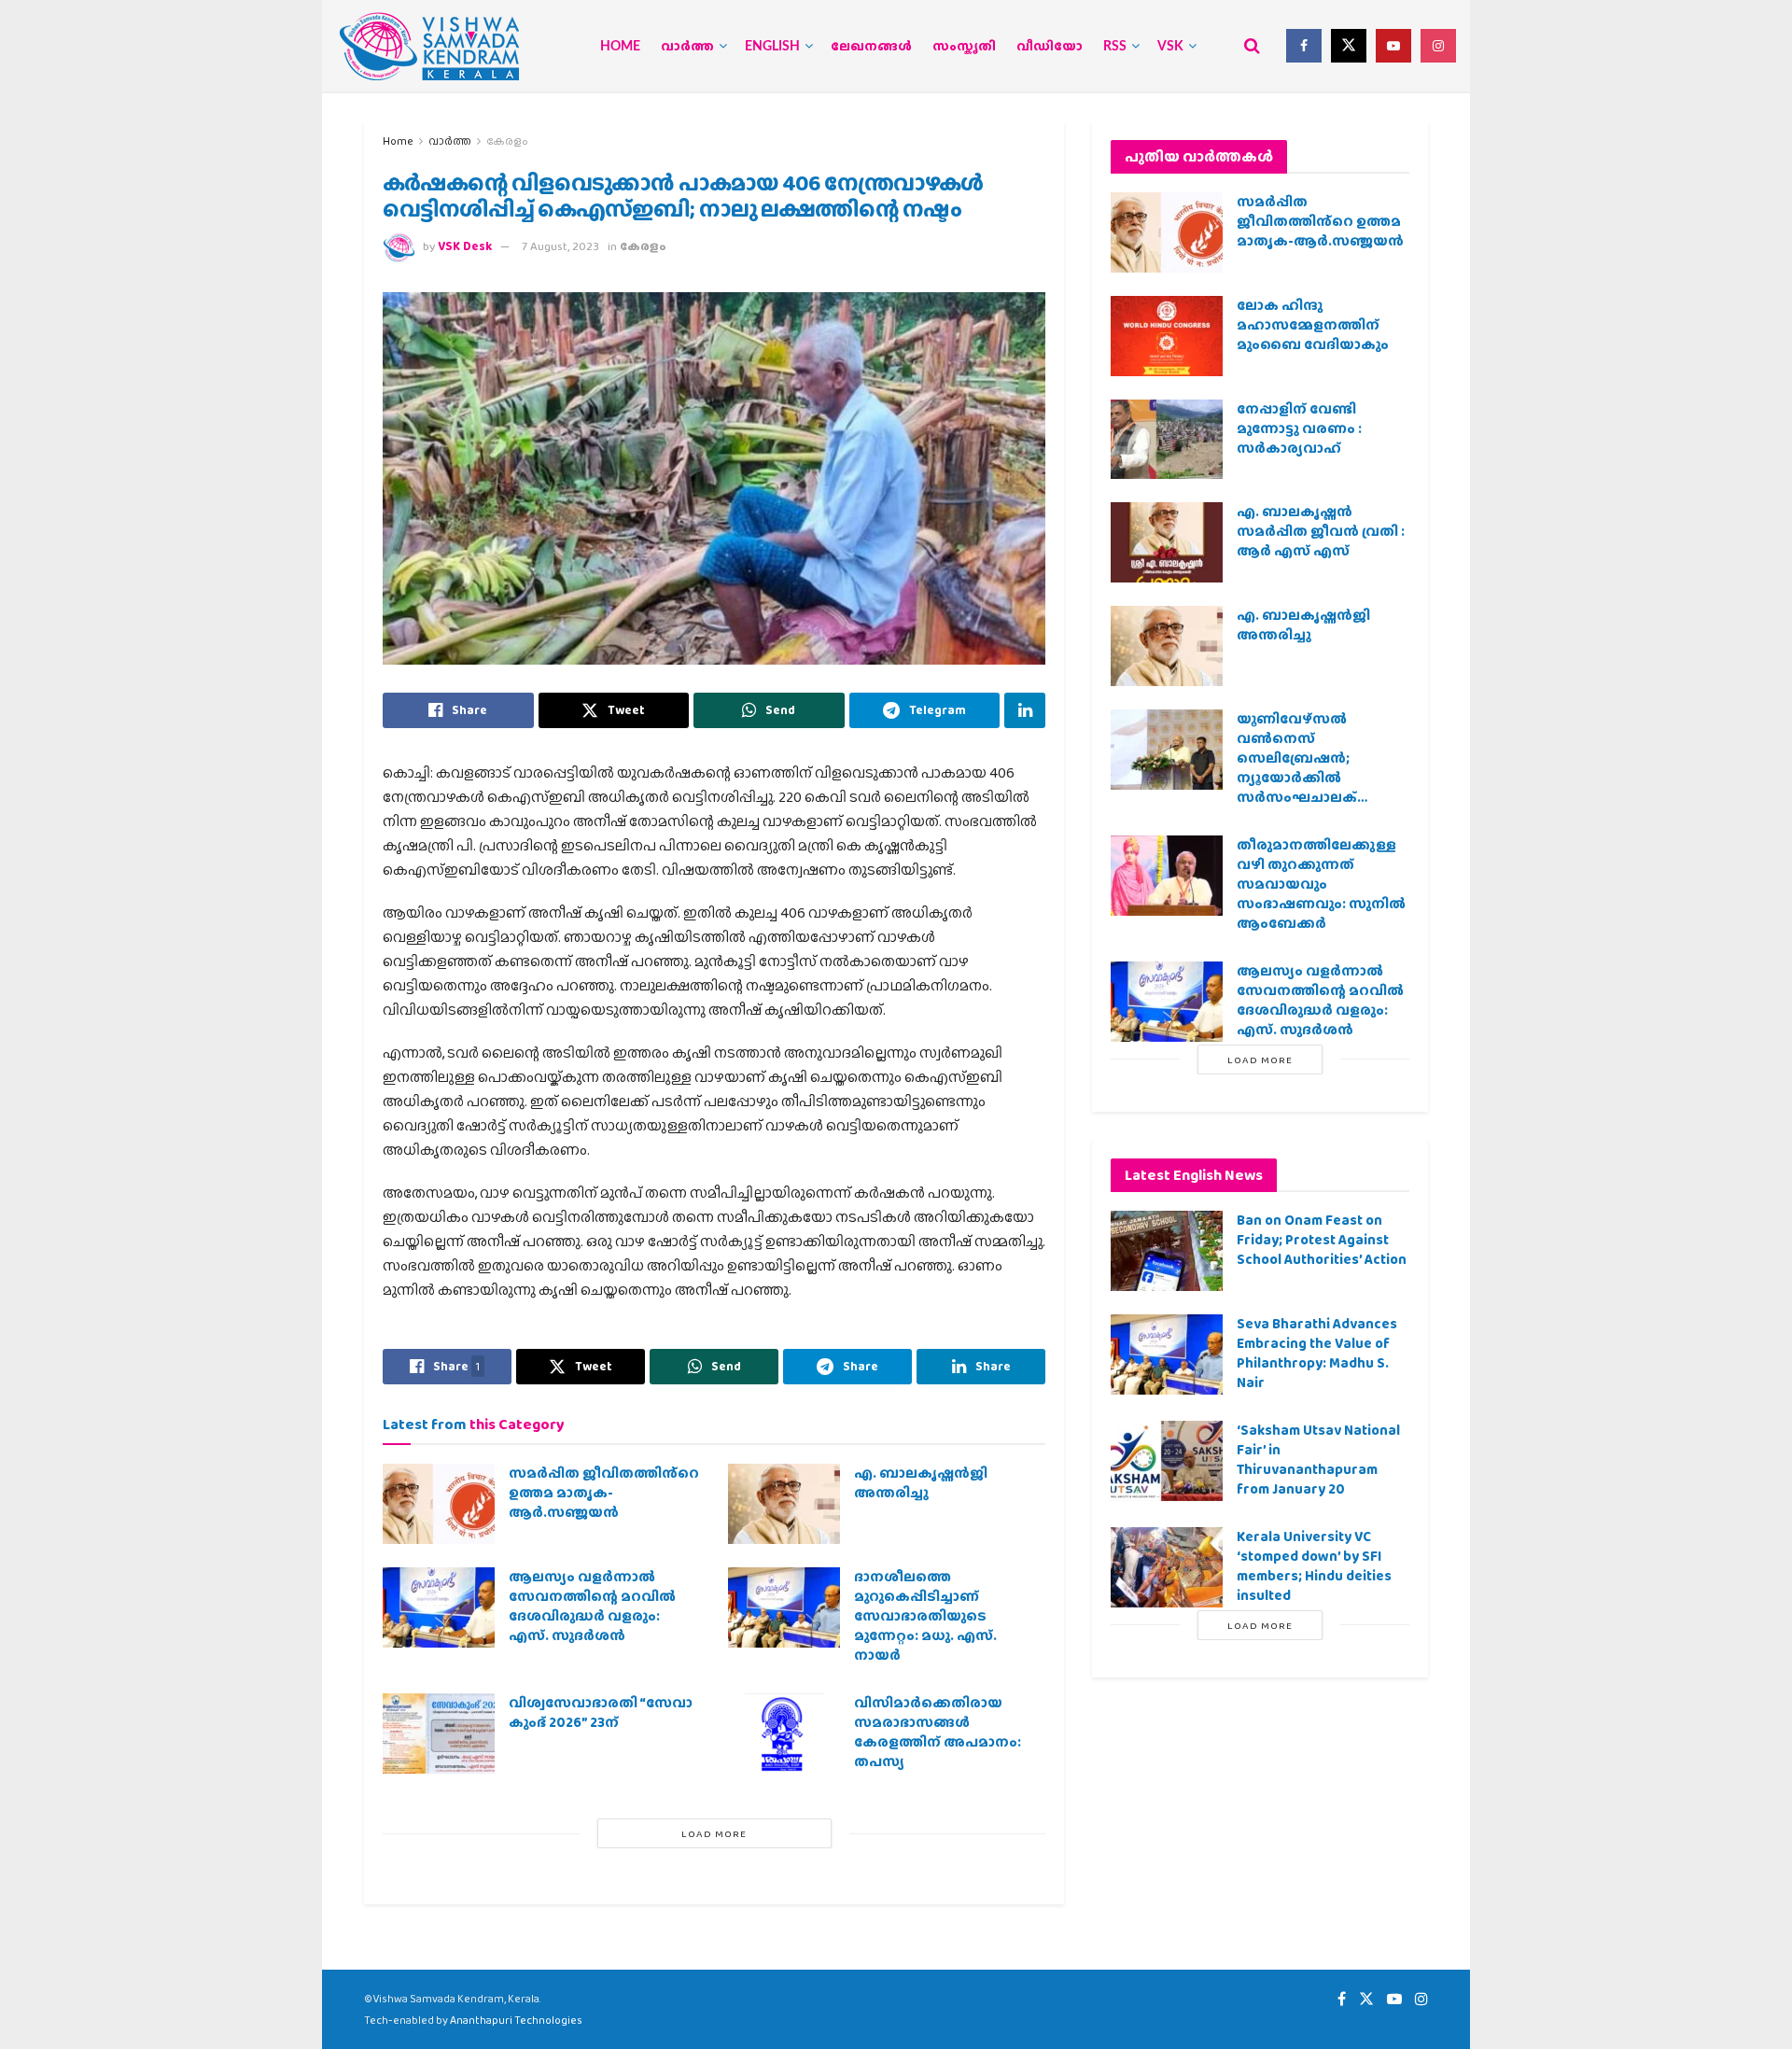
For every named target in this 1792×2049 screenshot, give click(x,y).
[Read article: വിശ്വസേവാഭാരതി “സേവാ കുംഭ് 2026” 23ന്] (439, 1733)
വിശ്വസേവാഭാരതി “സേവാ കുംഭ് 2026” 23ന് (601, 1712)
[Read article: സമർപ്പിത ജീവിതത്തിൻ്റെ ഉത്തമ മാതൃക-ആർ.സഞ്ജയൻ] (439, 1504)
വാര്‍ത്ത (687, 47)
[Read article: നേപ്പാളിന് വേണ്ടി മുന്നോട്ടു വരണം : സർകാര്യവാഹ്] (1167, 440)
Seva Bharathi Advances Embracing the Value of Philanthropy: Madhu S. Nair (1317, 1353)
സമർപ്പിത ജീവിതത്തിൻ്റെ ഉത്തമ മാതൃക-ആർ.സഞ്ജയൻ (604, 1493)
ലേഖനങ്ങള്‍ (871, 47)
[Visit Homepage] (429, 46)
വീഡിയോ (1050, 47)
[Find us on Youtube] (1393, 46)
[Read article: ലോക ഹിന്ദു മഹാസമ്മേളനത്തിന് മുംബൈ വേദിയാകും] (1167, 336)
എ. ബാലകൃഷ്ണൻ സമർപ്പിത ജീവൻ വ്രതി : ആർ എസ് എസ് (1321, 531)
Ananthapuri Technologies (516, 2020)
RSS (1115, 47)
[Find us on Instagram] (1438, 46)
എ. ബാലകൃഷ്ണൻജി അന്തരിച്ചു (921, 1483)
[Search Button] (1252, 46)
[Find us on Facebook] (1304, 46)
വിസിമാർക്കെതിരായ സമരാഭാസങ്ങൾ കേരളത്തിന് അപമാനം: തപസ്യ (938, 1732)
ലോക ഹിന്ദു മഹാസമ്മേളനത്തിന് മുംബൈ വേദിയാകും (1313, 325)
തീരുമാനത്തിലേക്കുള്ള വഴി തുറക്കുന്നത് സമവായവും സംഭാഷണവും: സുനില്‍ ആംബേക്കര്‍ (1321, 884)
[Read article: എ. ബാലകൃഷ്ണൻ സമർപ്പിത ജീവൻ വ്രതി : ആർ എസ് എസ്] (1167, 542)
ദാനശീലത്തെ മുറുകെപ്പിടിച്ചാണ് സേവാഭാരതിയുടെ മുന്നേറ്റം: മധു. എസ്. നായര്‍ (925, 1616)
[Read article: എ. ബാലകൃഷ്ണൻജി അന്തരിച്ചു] (784, 1504)
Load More (714, 1833)
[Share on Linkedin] (1025, 710)
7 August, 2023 (560, 246)
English (772, 47)
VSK (1170, 47)
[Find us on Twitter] (1349, 46)
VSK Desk (465, 246)
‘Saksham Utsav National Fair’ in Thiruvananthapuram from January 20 (1318, 1460)
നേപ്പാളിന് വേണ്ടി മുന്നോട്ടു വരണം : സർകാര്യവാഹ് (1299, 428)
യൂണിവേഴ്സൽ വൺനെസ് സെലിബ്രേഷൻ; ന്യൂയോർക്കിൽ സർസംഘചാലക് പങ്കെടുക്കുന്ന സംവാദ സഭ (1314, 778)
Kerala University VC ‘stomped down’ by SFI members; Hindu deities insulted (1314, 1566)
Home (620, 47)
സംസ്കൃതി (964, 47)
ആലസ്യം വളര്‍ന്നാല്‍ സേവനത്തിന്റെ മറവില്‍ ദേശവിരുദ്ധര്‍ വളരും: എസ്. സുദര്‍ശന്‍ (592, 1606)
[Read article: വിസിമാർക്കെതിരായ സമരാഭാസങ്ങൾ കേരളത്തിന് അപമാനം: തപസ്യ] (784, 1733)
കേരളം (507, 141)
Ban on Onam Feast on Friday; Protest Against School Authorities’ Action (1322, 1240)
